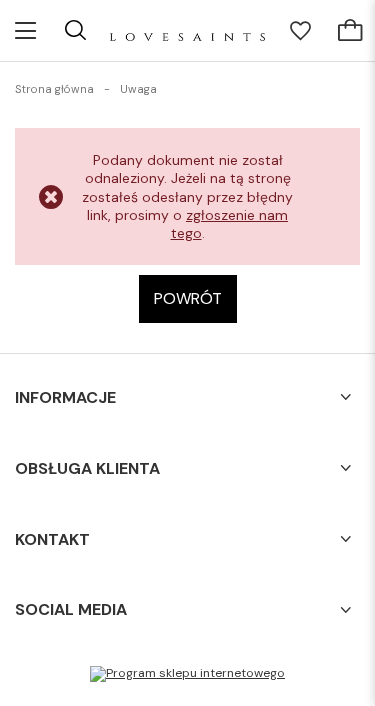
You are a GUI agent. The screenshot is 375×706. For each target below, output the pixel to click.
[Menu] (25, 30)
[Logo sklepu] (187, 30)
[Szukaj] (75, 30)
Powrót (188, 298)
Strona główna (54, 89)
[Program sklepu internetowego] (187, 674)
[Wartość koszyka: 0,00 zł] (350, 31)
